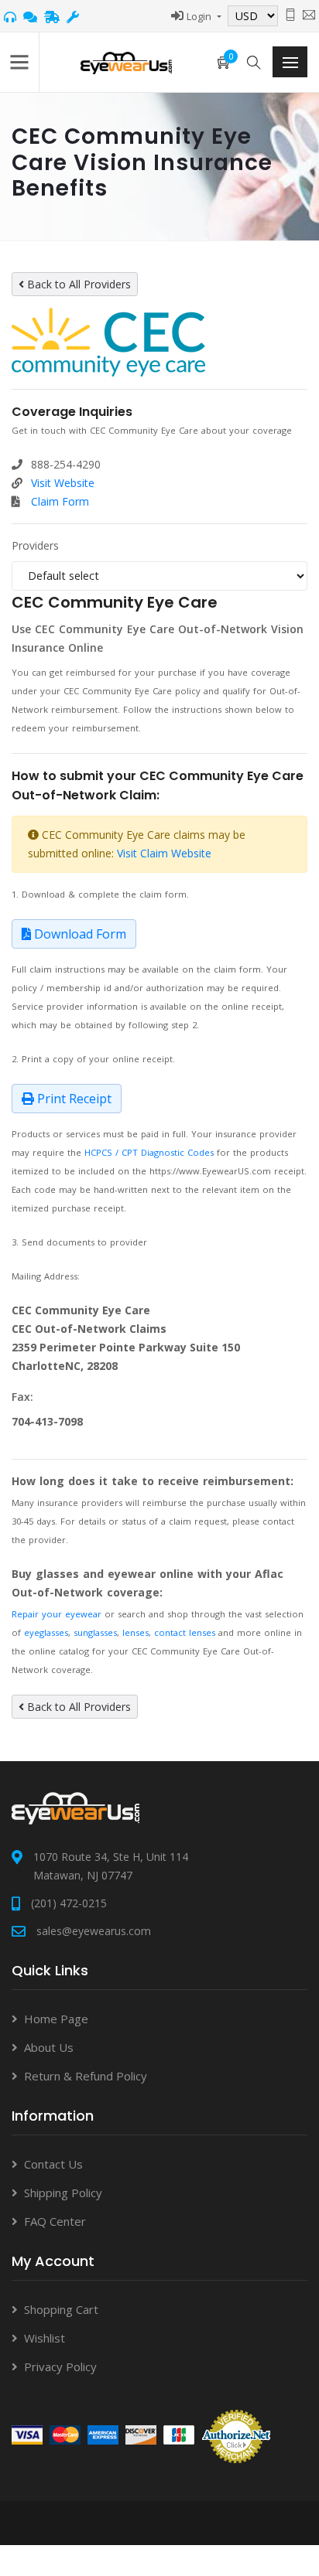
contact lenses (185, 1632)
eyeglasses (46, 1632)
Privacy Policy (60, 2366)
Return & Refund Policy (86, 2076)
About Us (49, 2047)
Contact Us (53, 2164)
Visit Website (63, 483)
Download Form (79, 934)
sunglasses (95, 1632)
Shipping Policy (63, 2193)
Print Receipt (73, 1099)
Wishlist (45, 2338)
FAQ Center (55, 2221)
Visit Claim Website (164, 853)
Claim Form (60, 501)
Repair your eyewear (57, 1614)
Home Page (56, 2019)
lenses (135, 1632)
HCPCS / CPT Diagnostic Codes (149, 1152)
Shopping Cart (61, 2309)
